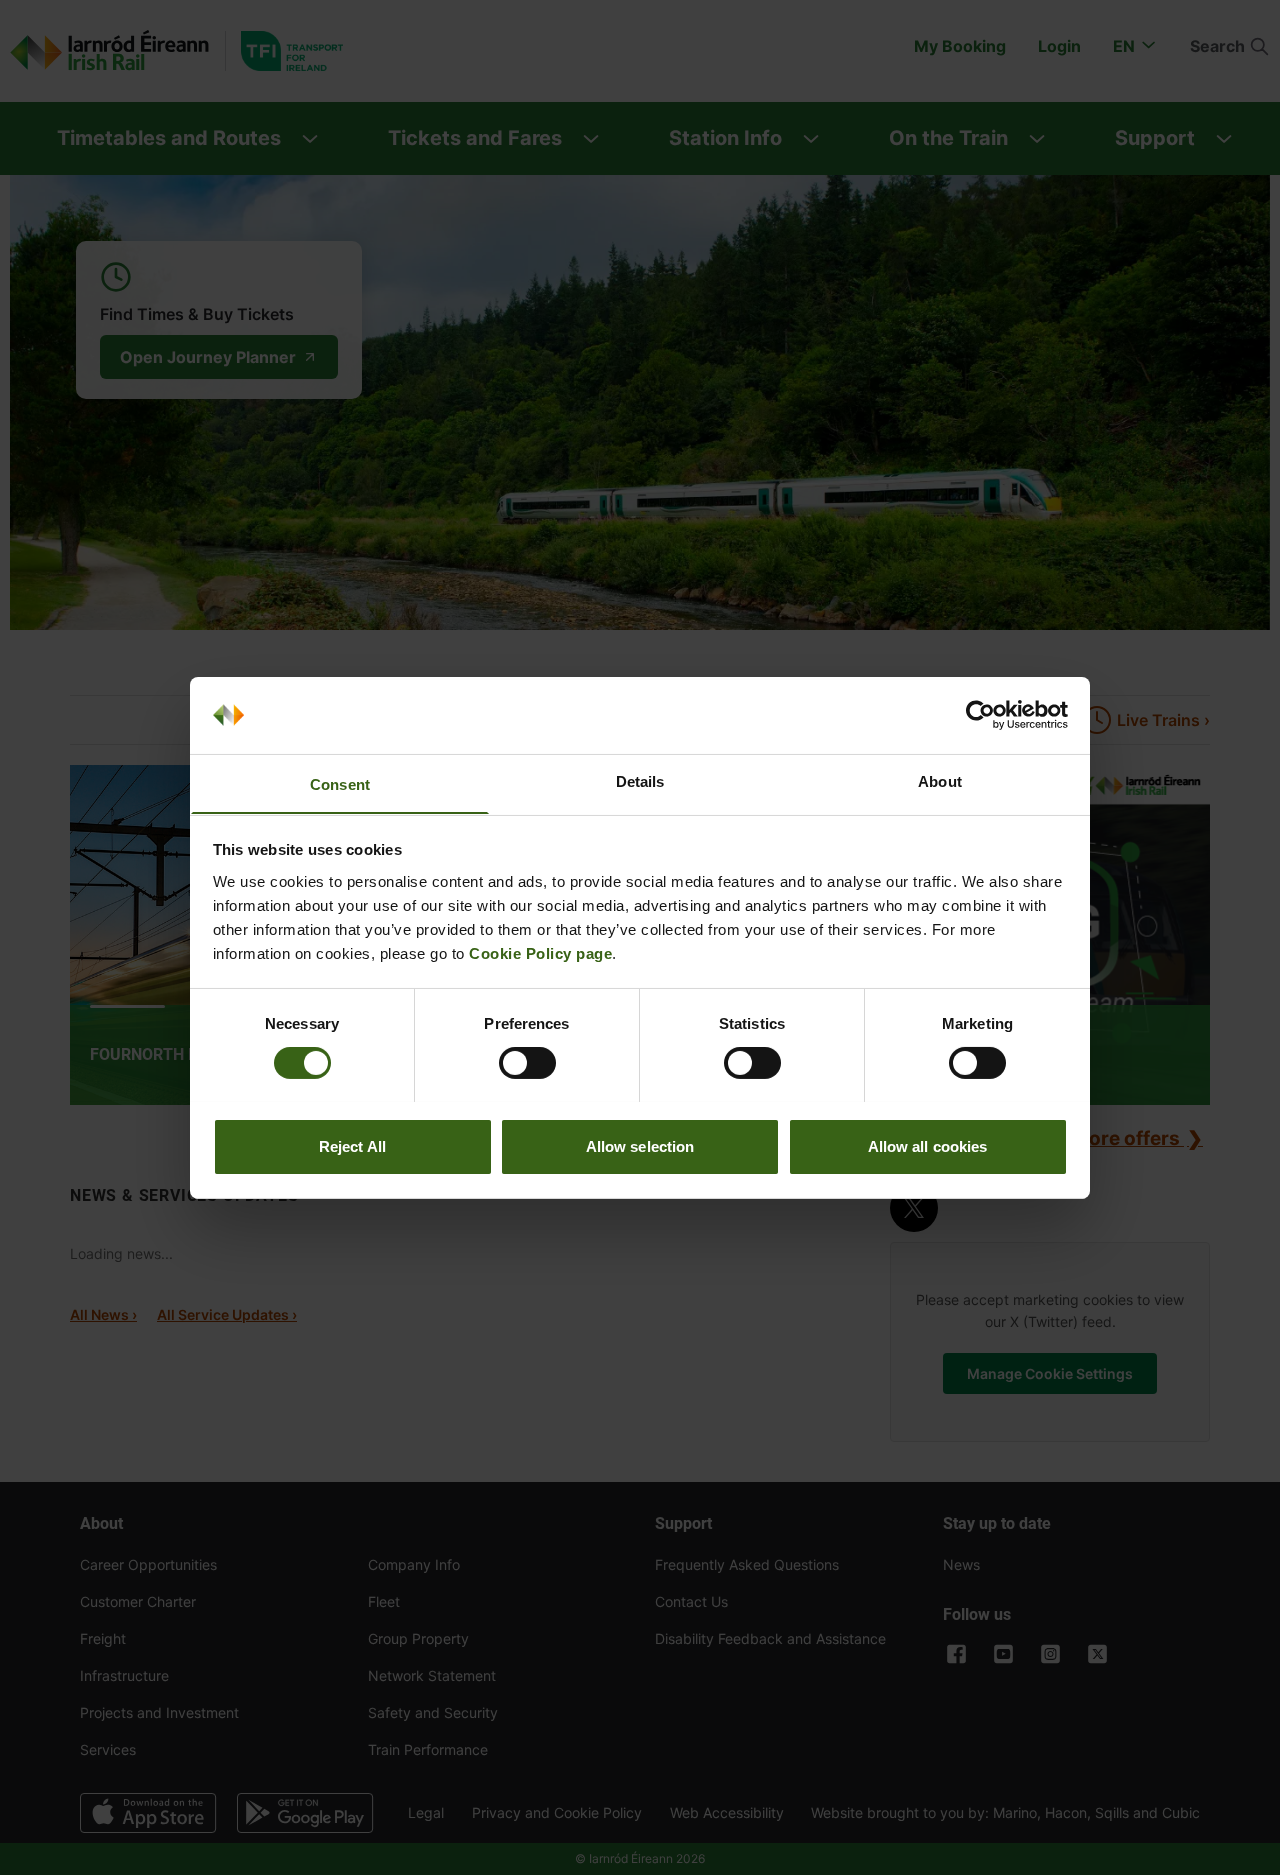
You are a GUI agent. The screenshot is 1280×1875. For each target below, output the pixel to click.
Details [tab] (640, 780)
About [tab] (940, 780)
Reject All (352, 1145)
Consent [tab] (340, 783)
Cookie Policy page (540, 952)
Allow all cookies (928, 1145)
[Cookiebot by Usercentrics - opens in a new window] (980, 715)
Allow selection (640, 1145)
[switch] (527, 1063)
